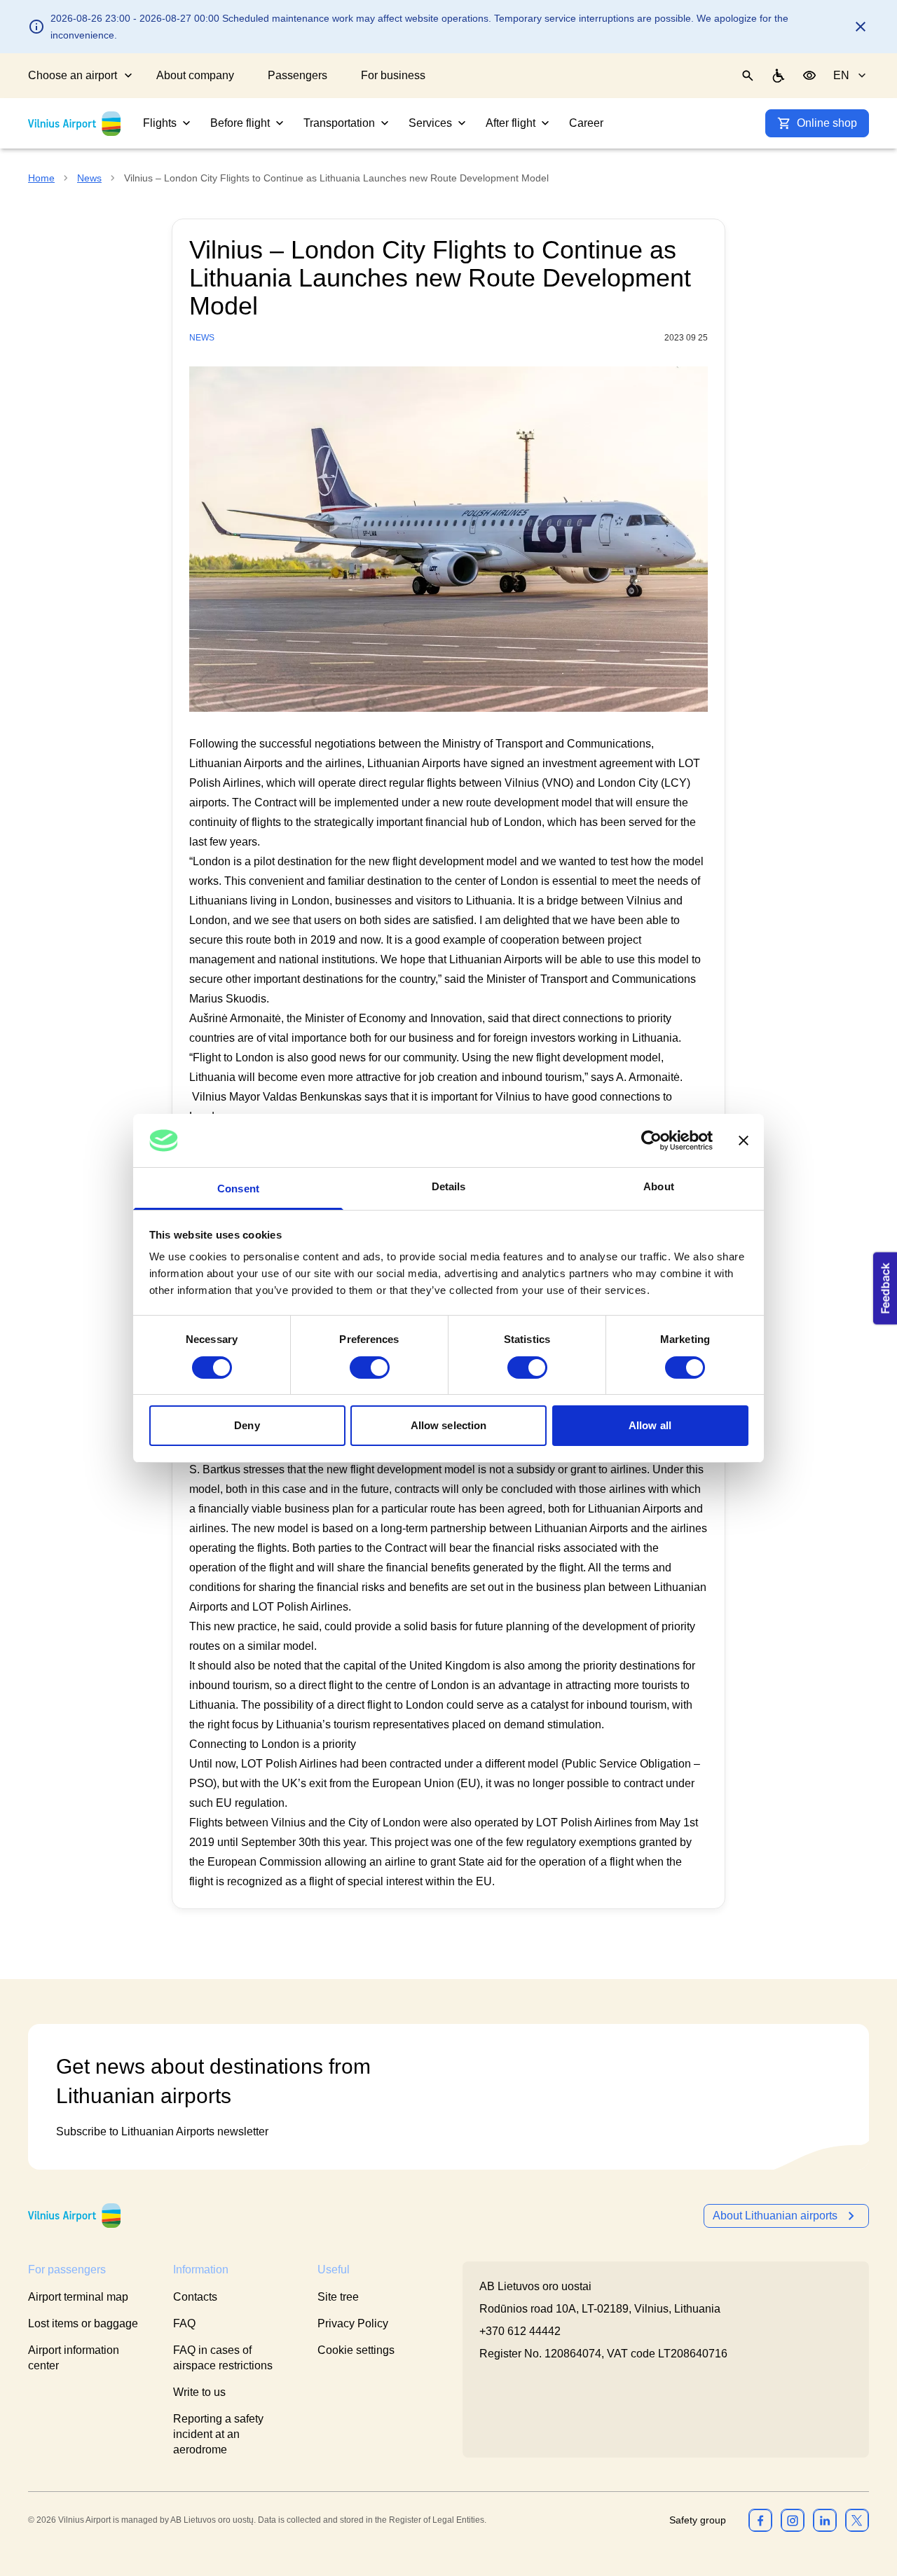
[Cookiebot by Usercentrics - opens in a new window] (651, 1141)
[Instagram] (793, 2520)
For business (393, 75)
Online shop (827, 123)
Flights (160, 123)
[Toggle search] (748, 76)
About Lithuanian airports (775, 2216)
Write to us (199, 2392)
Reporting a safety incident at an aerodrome (218, 2434)
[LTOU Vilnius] (74, 2216)
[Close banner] (744, 1141)
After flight (511, 123)
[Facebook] (760, 2520)
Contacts (195, 2297)
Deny (247, 1425)
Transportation (339, 123)
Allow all (650, 1425)
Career (586, 123)
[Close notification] (861, 27)
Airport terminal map (78, 2297)
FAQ (184, 2323)
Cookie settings (356, 2350)
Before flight (240, 123)
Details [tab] (449, 1186)
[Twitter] (857, 2520)
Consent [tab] (238, 1189)
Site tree (338, 2297)
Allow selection (449, 1425)
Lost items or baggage (83, 2323)
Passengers (297, 75)
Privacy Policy (353, 2323)
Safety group (698, 2520)
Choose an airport (73, 75)
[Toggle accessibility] (809, 76)
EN (841, 75)
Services (430, 123)
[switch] (370, 1368)
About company (195, 75)
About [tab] (659, 1186)
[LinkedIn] (825, 2520)
